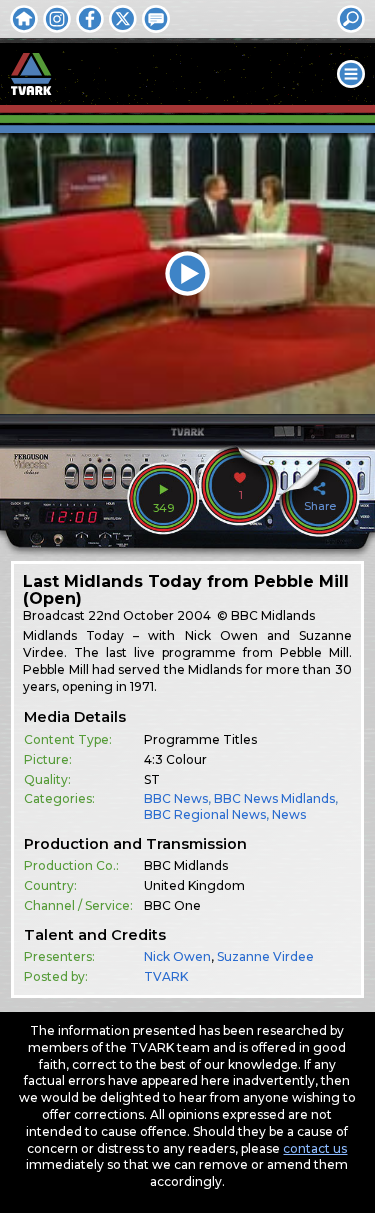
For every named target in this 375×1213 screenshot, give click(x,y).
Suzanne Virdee (265, 956)
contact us (315, 1148)
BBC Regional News (205, 814)
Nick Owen (177, 956)
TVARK (166, 976)
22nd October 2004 (149, 615)
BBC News (176, 798)
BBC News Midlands (274, 798)
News (289, 814)
